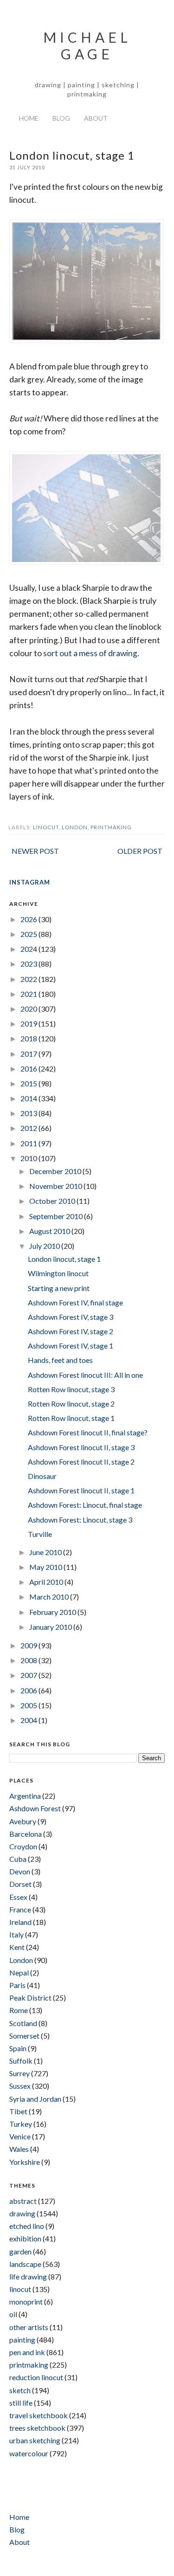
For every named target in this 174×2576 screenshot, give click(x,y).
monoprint (26, 2302)
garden (20, 2251)
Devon (20, 1871)
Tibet (18, 2111)
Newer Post (35, 851)
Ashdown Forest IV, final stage (75, 1302)
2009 (29, 1645)
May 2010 (46, 1567)
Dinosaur (42, 1476)
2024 (29, 949)
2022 (29, 979)
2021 (29, 994)
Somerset (24, 2036)
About (96, 118)
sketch (20, 2390)
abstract (23, 2201)
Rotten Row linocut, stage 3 (71, 1389)
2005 (29, 1705)
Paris (17, 1985)
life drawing (28, 2276)
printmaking (111, 827)
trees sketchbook (37, 2428)
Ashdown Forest (35, 1808)
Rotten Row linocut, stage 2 (71, 1404)
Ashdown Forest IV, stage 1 (71, 1346)
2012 (29, 1128)
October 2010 (53, 1201)
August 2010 (50, 1231)
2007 (29, 1675)
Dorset (20, 1884)
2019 (29, 1023)
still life (21, 2403)
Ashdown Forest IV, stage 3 (71, 1317)
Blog (61, 118)
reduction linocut (36, 2377)
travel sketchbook (39, 2415)
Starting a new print (59, 1288)
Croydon (23, 1846)
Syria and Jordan (35, 2099)
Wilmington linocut (58, 1273)
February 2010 (53, 1612)
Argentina (25, 1796)
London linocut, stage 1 (64, 1259)
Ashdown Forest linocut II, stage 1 (81, 1490)
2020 (29, 1009)
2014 (29, 1098)
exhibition (25, 2238)
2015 (29, 1083)
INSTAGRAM (30, 882)
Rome (19, 2010)
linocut (46, 827)
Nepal (19, 1972)
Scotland (23, 2023)
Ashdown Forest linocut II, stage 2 (81, 1462)
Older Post (140, 851)
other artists (29, 2327)
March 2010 (50, 1597)
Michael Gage (87, 45)
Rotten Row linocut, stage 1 (71, 1418)
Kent (17, 1947)
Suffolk (21, 2061)
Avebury (23, 1821)
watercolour (29, 2453)
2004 (29, 1720)
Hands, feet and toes (60, 1360)
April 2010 (47, 1582)
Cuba (18, 1859)
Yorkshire (25, 2162)
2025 (29, 934)
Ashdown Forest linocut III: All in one (85, 1375)
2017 (29, 1054)
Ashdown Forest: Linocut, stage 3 (80, 1520)
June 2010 (46, 1552)
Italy (16, 1934)
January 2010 (51, 1627)
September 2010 (57, 1216)
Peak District (30, 1998)
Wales (19, 2149)
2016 (29, 1068)
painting (22, 2340)
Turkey (21, 2124)
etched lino (27, 2226)
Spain (18, 2048)
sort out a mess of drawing (90, 653)
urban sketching (35, 2440)
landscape (25, 2264)
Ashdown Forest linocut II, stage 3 (81, 1447)
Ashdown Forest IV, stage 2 (71, 1331)
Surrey (19, 2073)
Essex (18, 1897)
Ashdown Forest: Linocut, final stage (85, 1505)
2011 (29, 1143)
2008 (29, 1660)
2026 (29, 919)
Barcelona (26, 1834)
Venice (20, 2136)
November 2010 (56, 1186)
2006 (29, 1690)
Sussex (20, 2086)
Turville (40, 1534)
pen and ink (27, 2352)
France (20, 1909)
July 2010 (45, 1246)
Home (29, 118)
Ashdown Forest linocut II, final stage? (88, 1432)
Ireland (20, 1922)
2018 (29, 1038)
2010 (29, 1158)
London (75, 827)
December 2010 (56, 1171)
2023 (29, 964)
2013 (29, 1113)
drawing (22, 2213)
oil (13, 2314)
